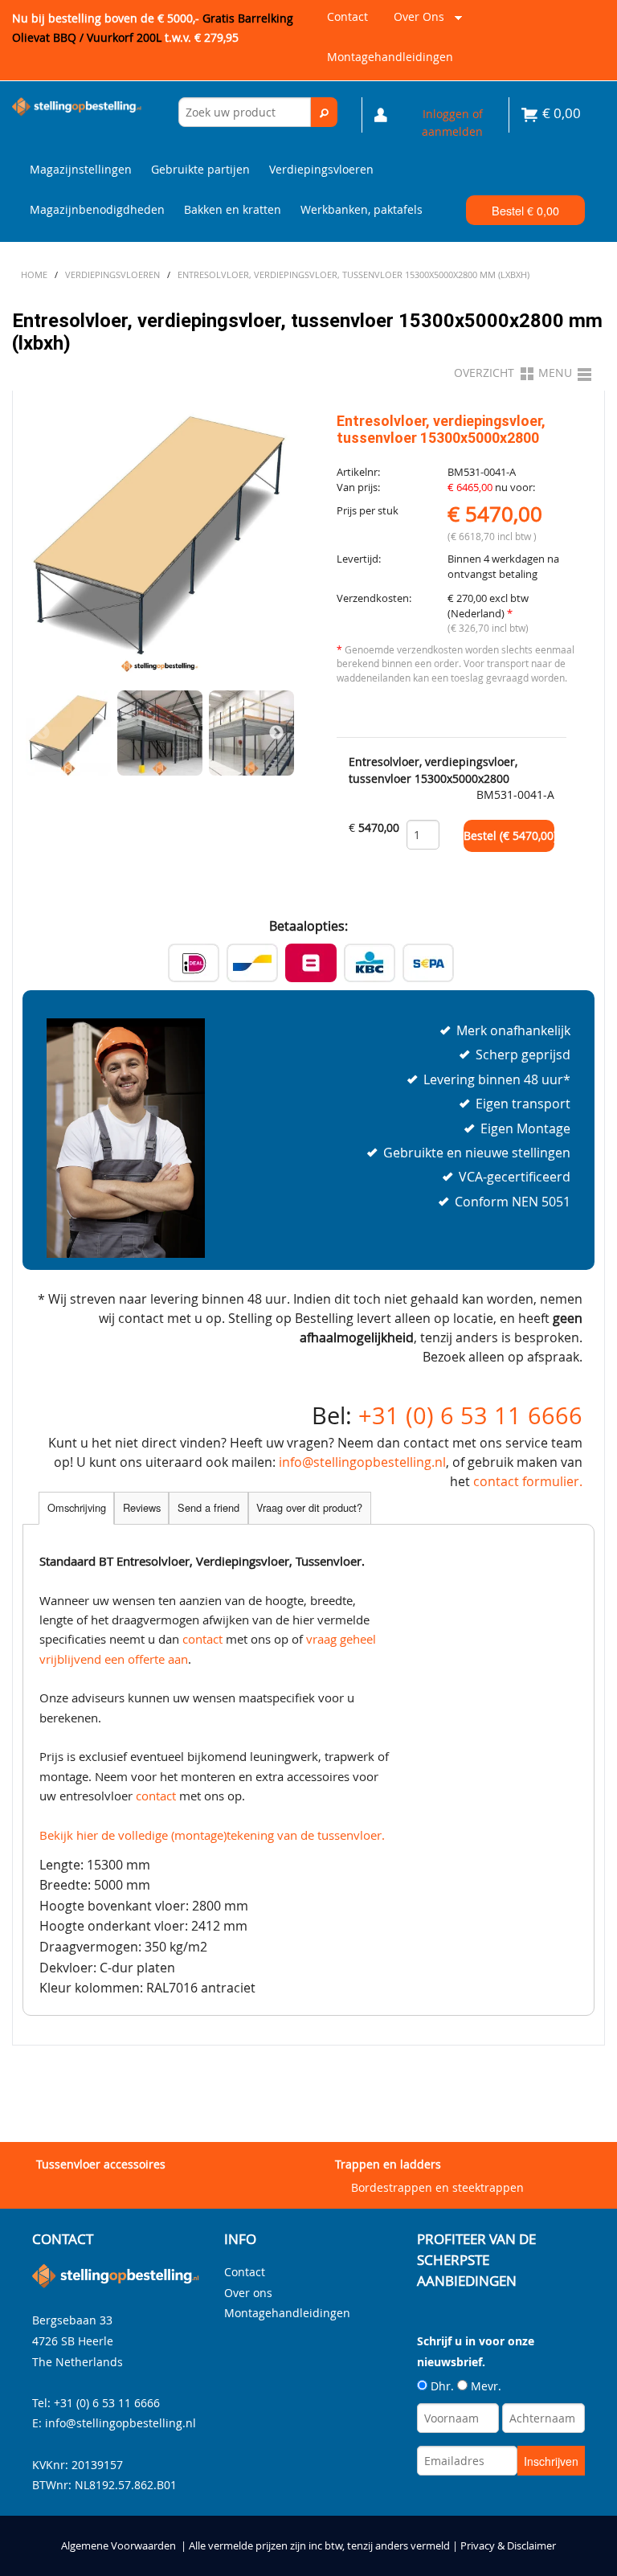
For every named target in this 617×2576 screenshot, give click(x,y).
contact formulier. (528, 1481)
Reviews (142, 1507)
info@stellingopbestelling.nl (362, 1462)
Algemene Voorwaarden (118, 2546)
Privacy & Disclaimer (508, 2546)
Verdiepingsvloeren (321, 169)
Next (276, 733)
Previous (43, 733)
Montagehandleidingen (390, 57)
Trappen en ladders (388, 2164)
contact (202, 1639)
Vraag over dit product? (309, 1507)
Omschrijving (77, 1507)
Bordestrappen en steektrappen (437, 2187)
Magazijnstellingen (81, 169)
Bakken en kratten (233, 209)
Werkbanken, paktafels (362, 209)
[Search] (324, 112)
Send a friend (208, 1507)
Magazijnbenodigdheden (97, 209)
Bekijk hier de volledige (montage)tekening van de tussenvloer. (212, 1835)
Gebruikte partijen (200, 169)
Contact (347, 16)
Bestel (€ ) (509, 836)
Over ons (416, 23)
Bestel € (525, 210)
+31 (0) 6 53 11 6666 (470, 1415)
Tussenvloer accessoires (101, 2164)
